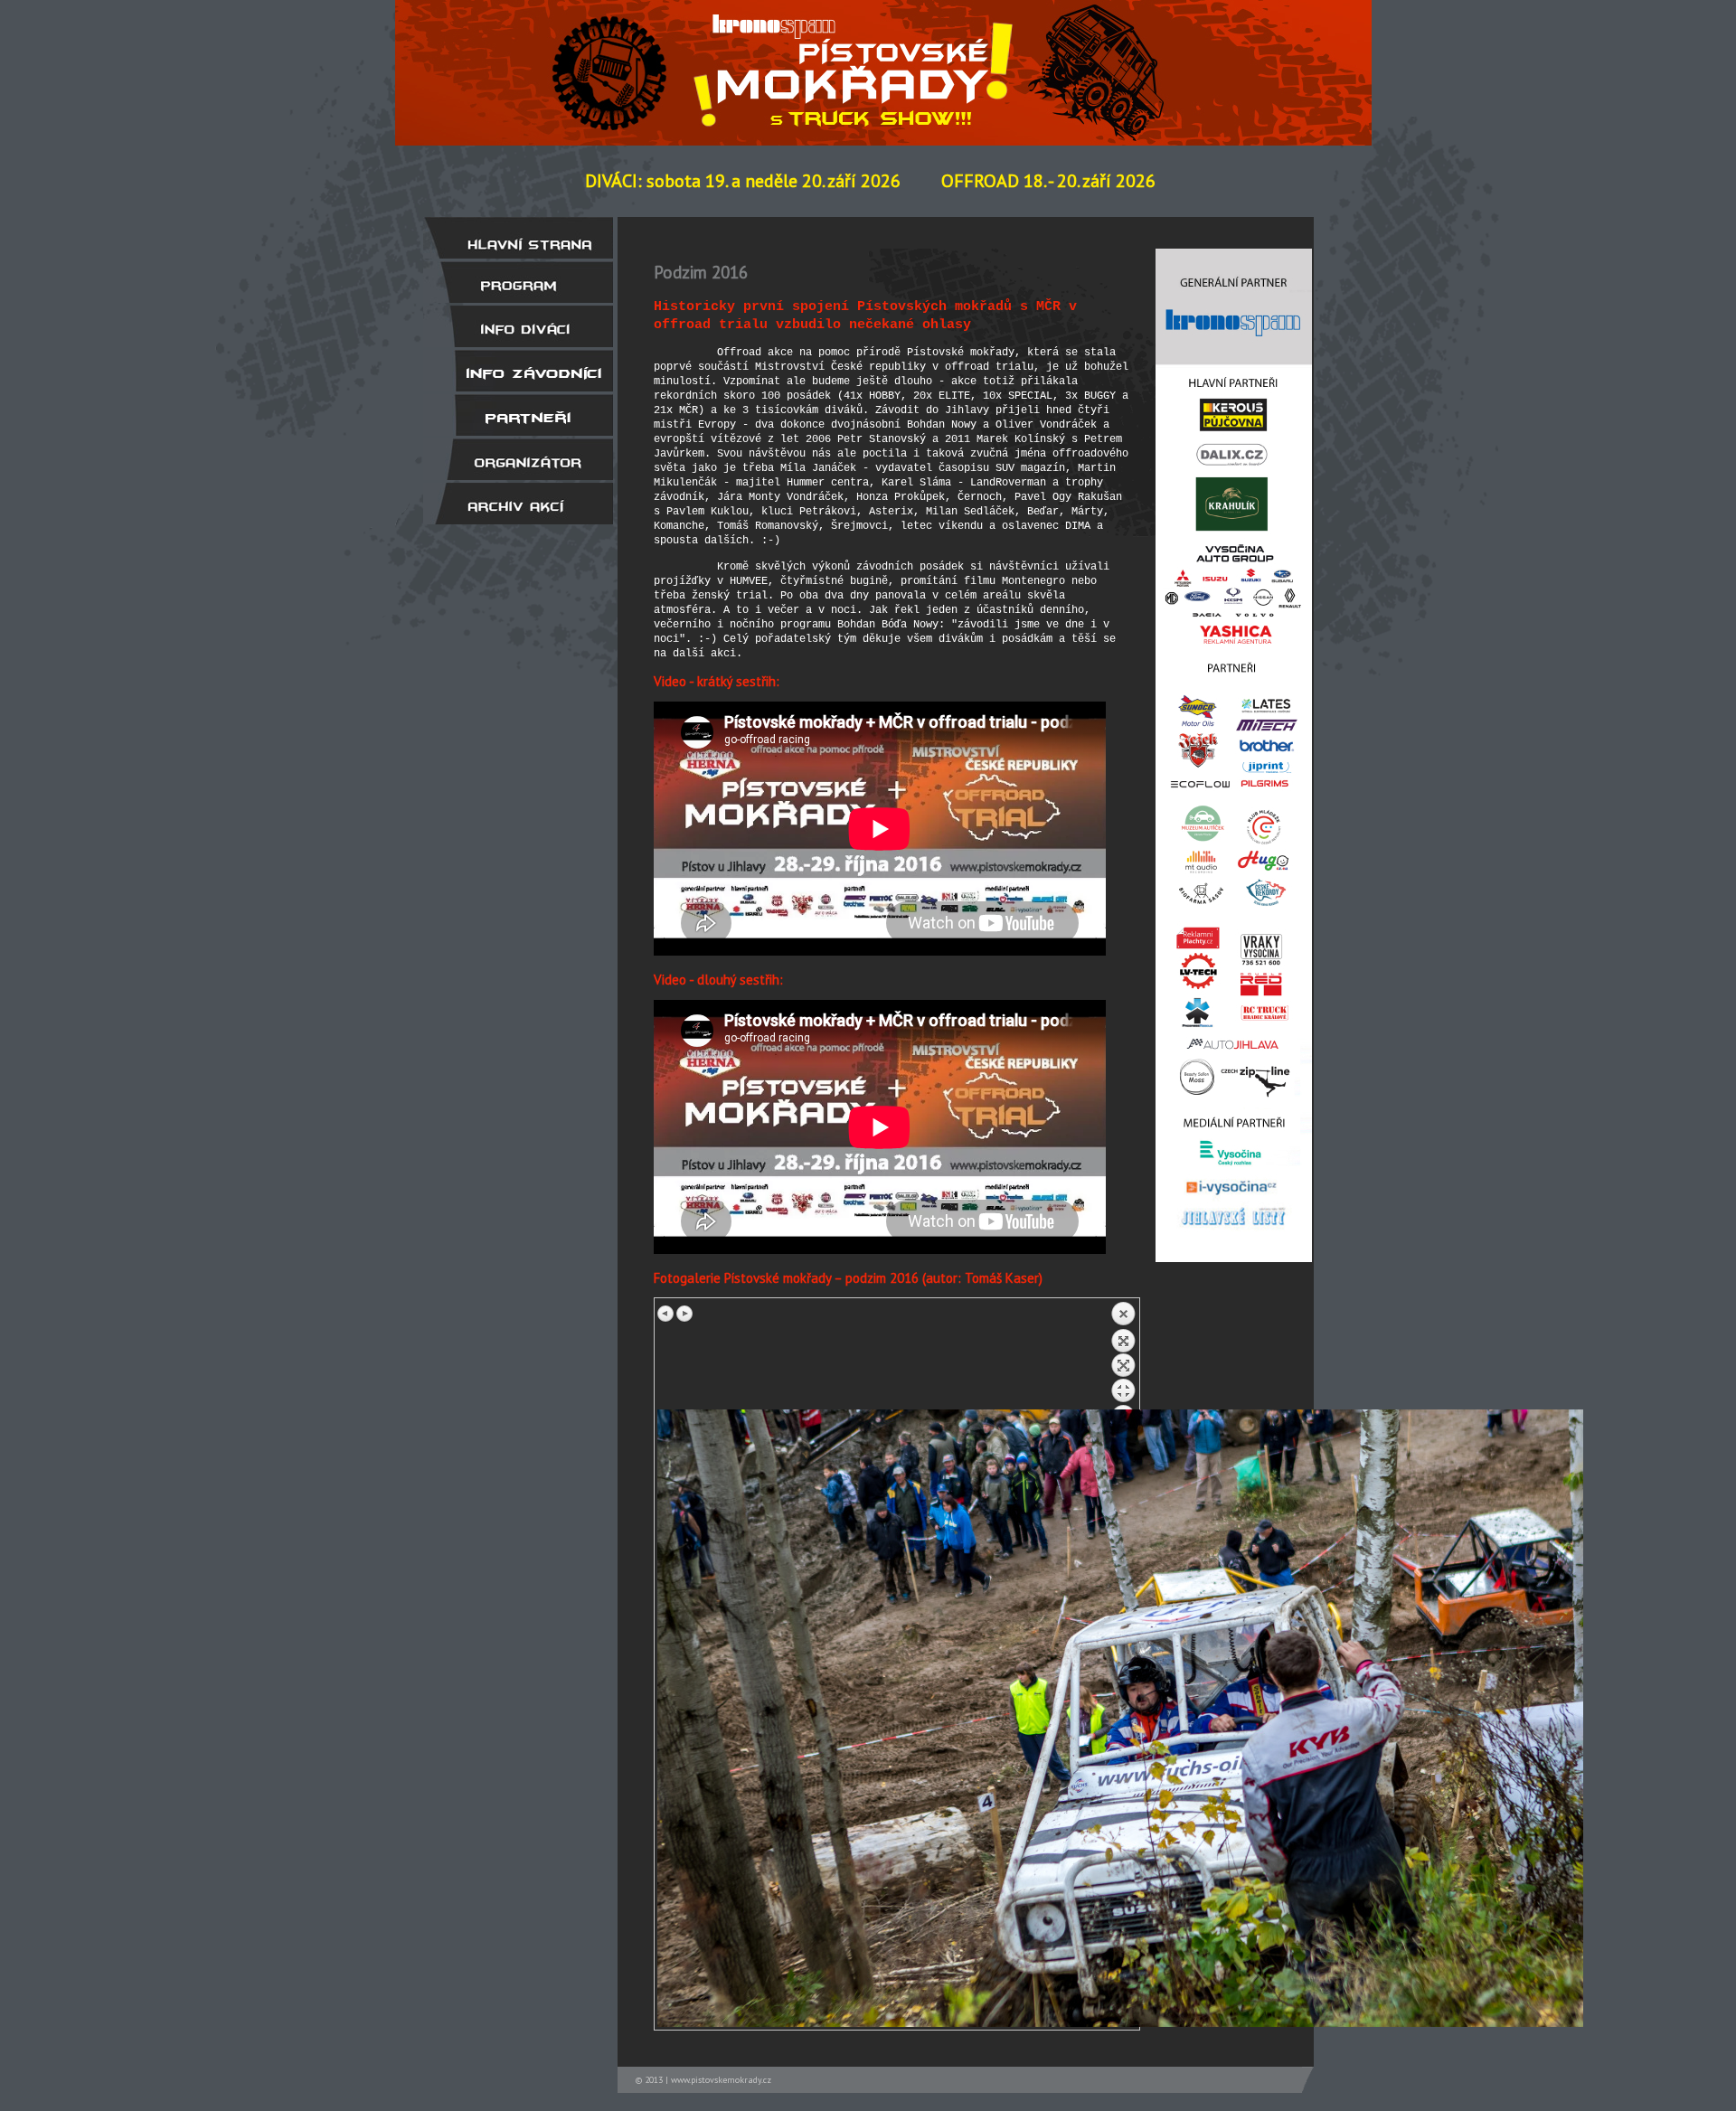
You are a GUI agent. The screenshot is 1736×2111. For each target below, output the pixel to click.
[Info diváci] (518, 326)
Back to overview (1123, 1355)
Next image (684, 1314)
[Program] (518, 282)
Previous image (666, 1314)
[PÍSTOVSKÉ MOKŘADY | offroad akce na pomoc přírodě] (858, 57)
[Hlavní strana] (518, 238)
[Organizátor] (518, 459)
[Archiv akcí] (518, 504)
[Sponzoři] (518, 415)
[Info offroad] (518, 371)
